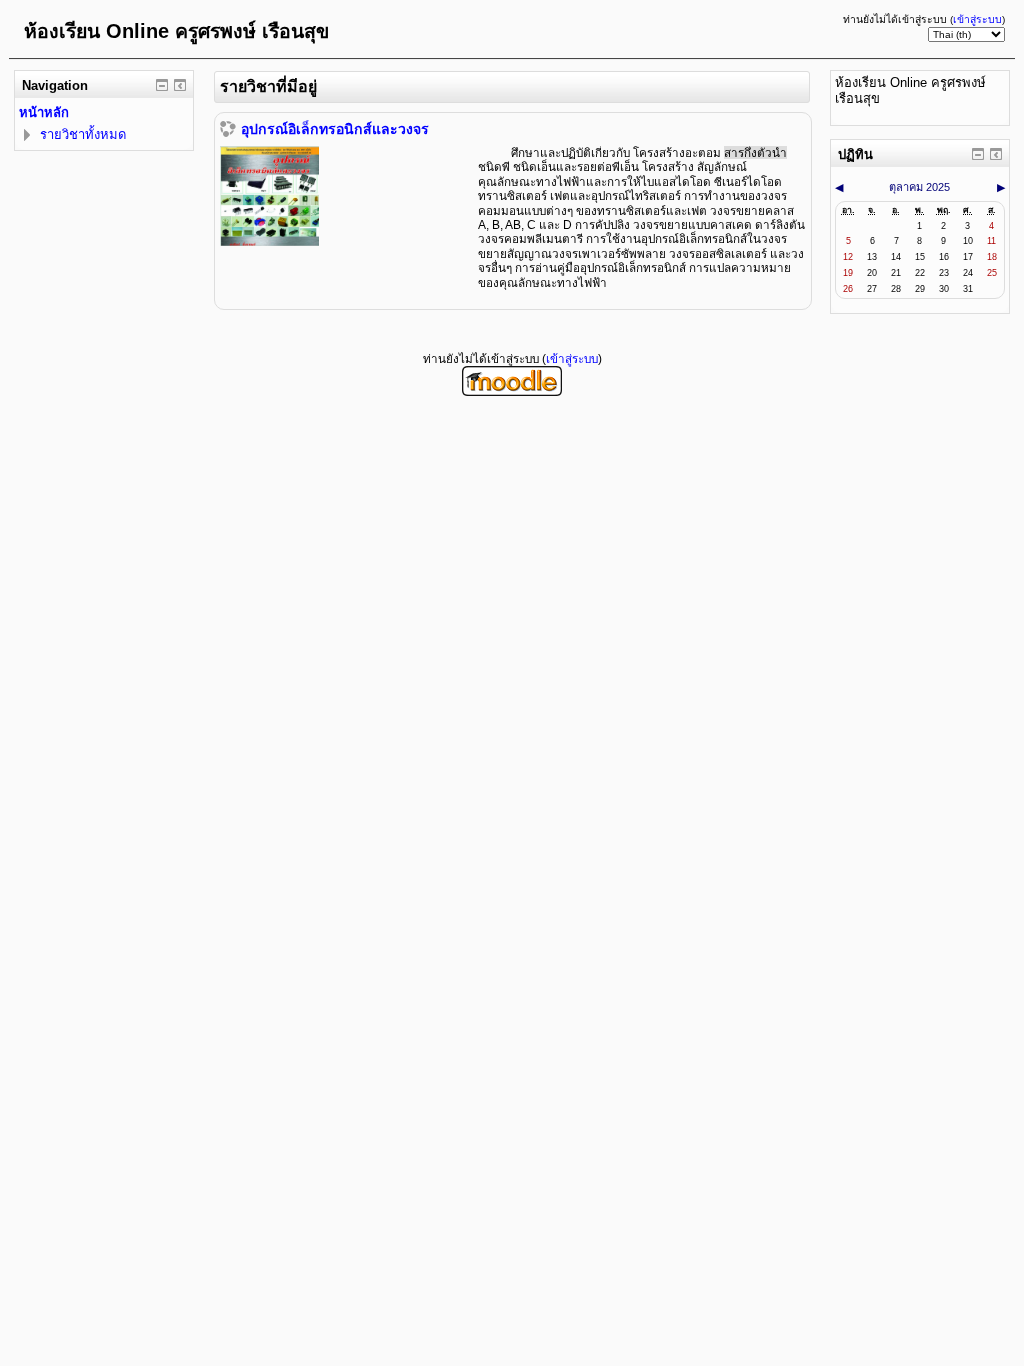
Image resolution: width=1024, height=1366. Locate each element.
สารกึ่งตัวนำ (755, 152)
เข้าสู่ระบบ (977, 19)
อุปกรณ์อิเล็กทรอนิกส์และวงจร (335, 129)
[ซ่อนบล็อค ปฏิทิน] (978, 154)
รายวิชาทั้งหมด (83, 134)
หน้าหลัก (44, 112)
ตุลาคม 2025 (919, 187)
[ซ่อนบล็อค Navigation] (162, 85)
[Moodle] (512, 391)
